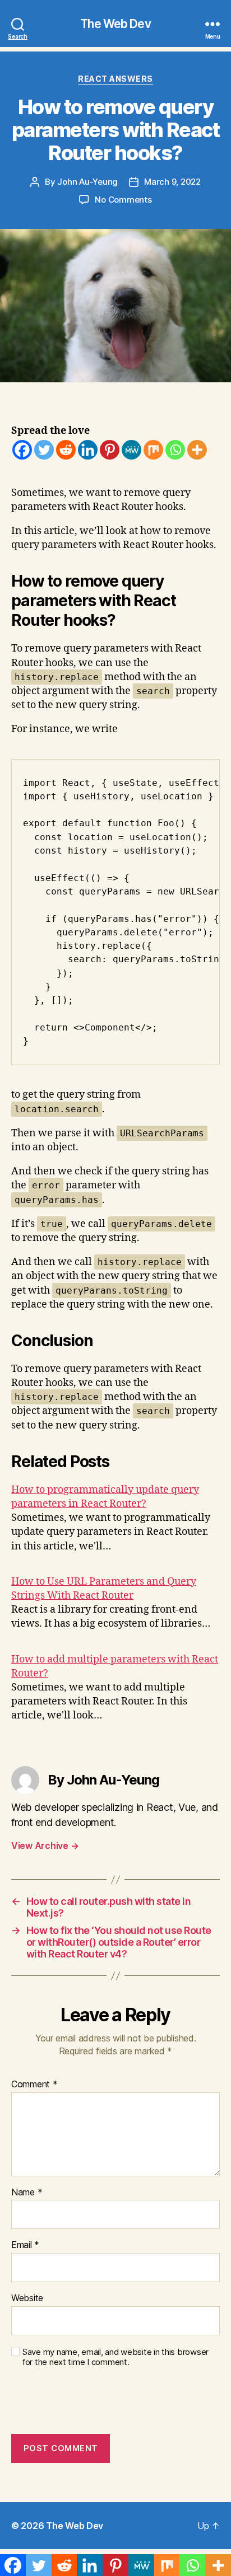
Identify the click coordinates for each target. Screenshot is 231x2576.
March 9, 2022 (172, 182)
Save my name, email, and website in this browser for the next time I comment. (115, 2357)
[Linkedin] (88, 450)
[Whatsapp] (175, 450)
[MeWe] (131, 450)
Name (27, 2193)
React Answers (115, 79)
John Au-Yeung (87, 182)
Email (25, 2245)
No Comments (123, 200)
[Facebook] (22, 450)
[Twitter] (44, 450)
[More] (197, 450)
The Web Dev (115, 24)
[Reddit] (66, 450)
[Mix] (153, 450)
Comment (34, 2085)
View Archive (45, 1846)
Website (27, 2298)
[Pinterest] (110, 450)
